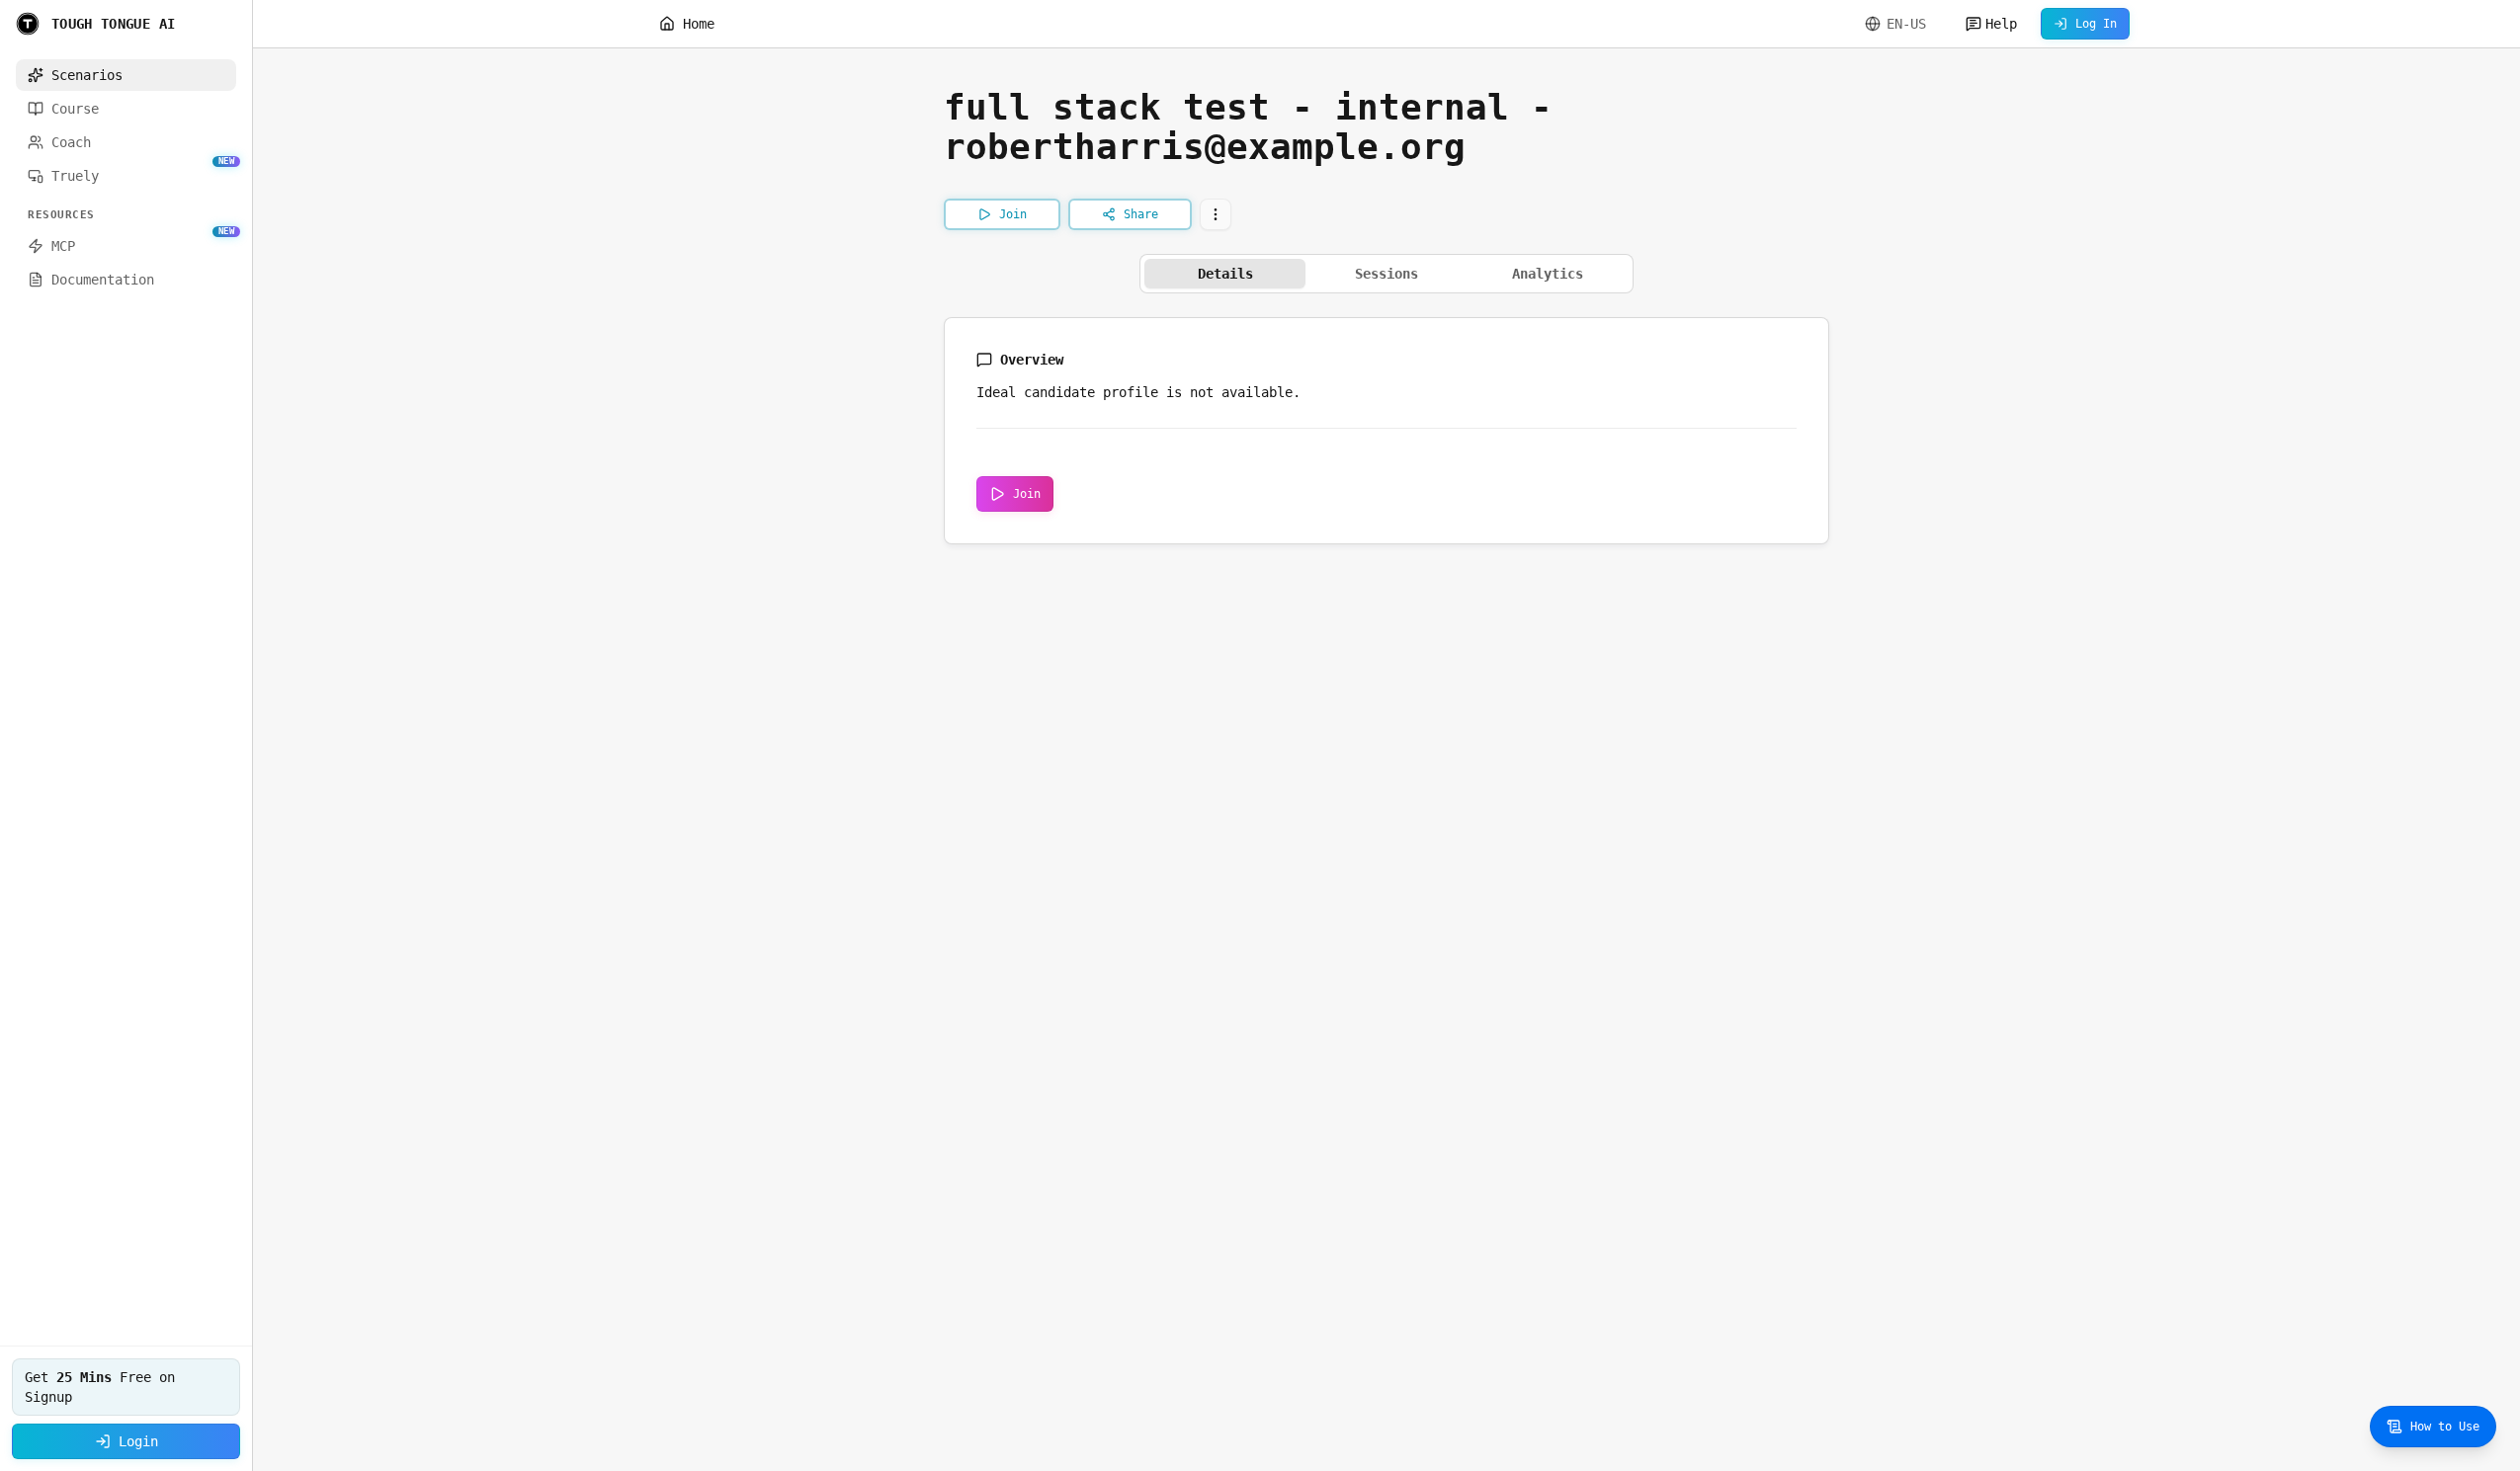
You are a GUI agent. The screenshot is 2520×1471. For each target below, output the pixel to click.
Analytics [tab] (1548, 274)
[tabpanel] (1386, 431)
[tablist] (1386, 274)
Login (138, 1441)
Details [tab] (1225, 274)
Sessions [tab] (1386, 274)
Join (1027, 494)
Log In (2096, 24)
